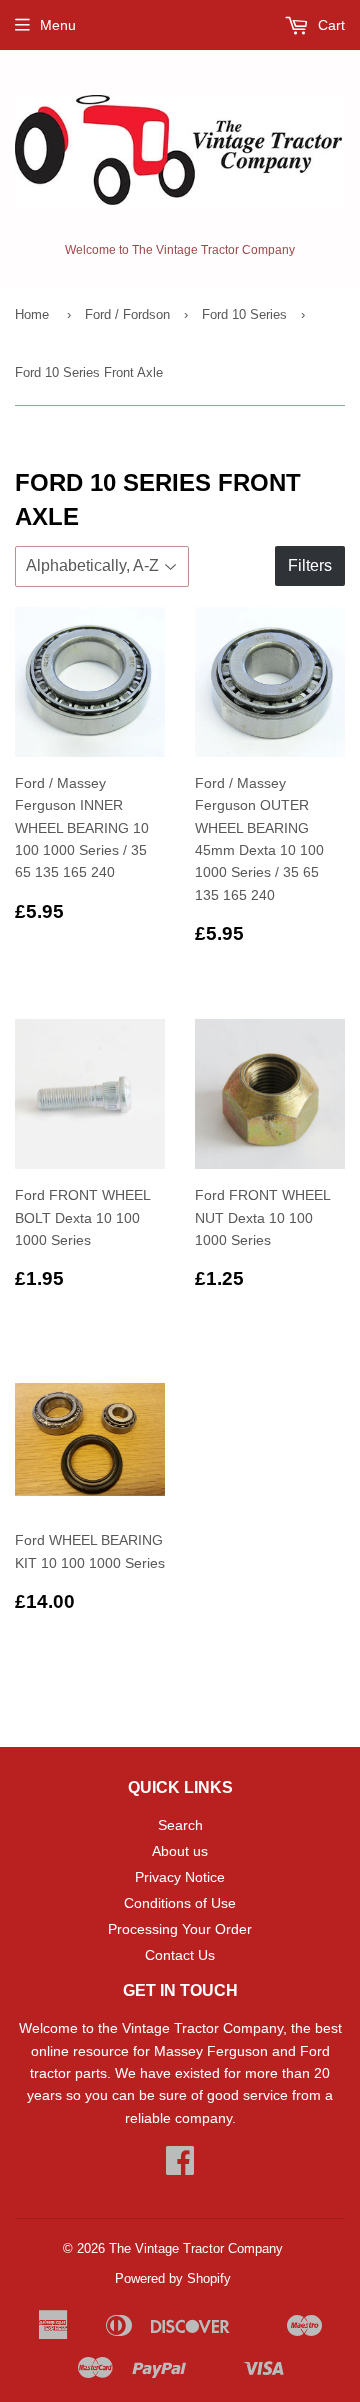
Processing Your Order (180, 1929)
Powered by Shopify (173, 2278)
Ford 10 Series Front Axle (89, 372)
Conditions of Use (180, 1903)
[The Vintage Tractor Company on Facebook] (180, 2167)
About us (180, 1851)
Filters (310, 565)
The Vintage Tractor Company (196, 2248)
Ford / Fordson (127, 314)
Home (32, 314)
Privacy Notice (180, 1877)
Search (180, 1825)
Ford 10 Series (244, 314)
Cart (329, 25)
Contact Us (180, 1955)
